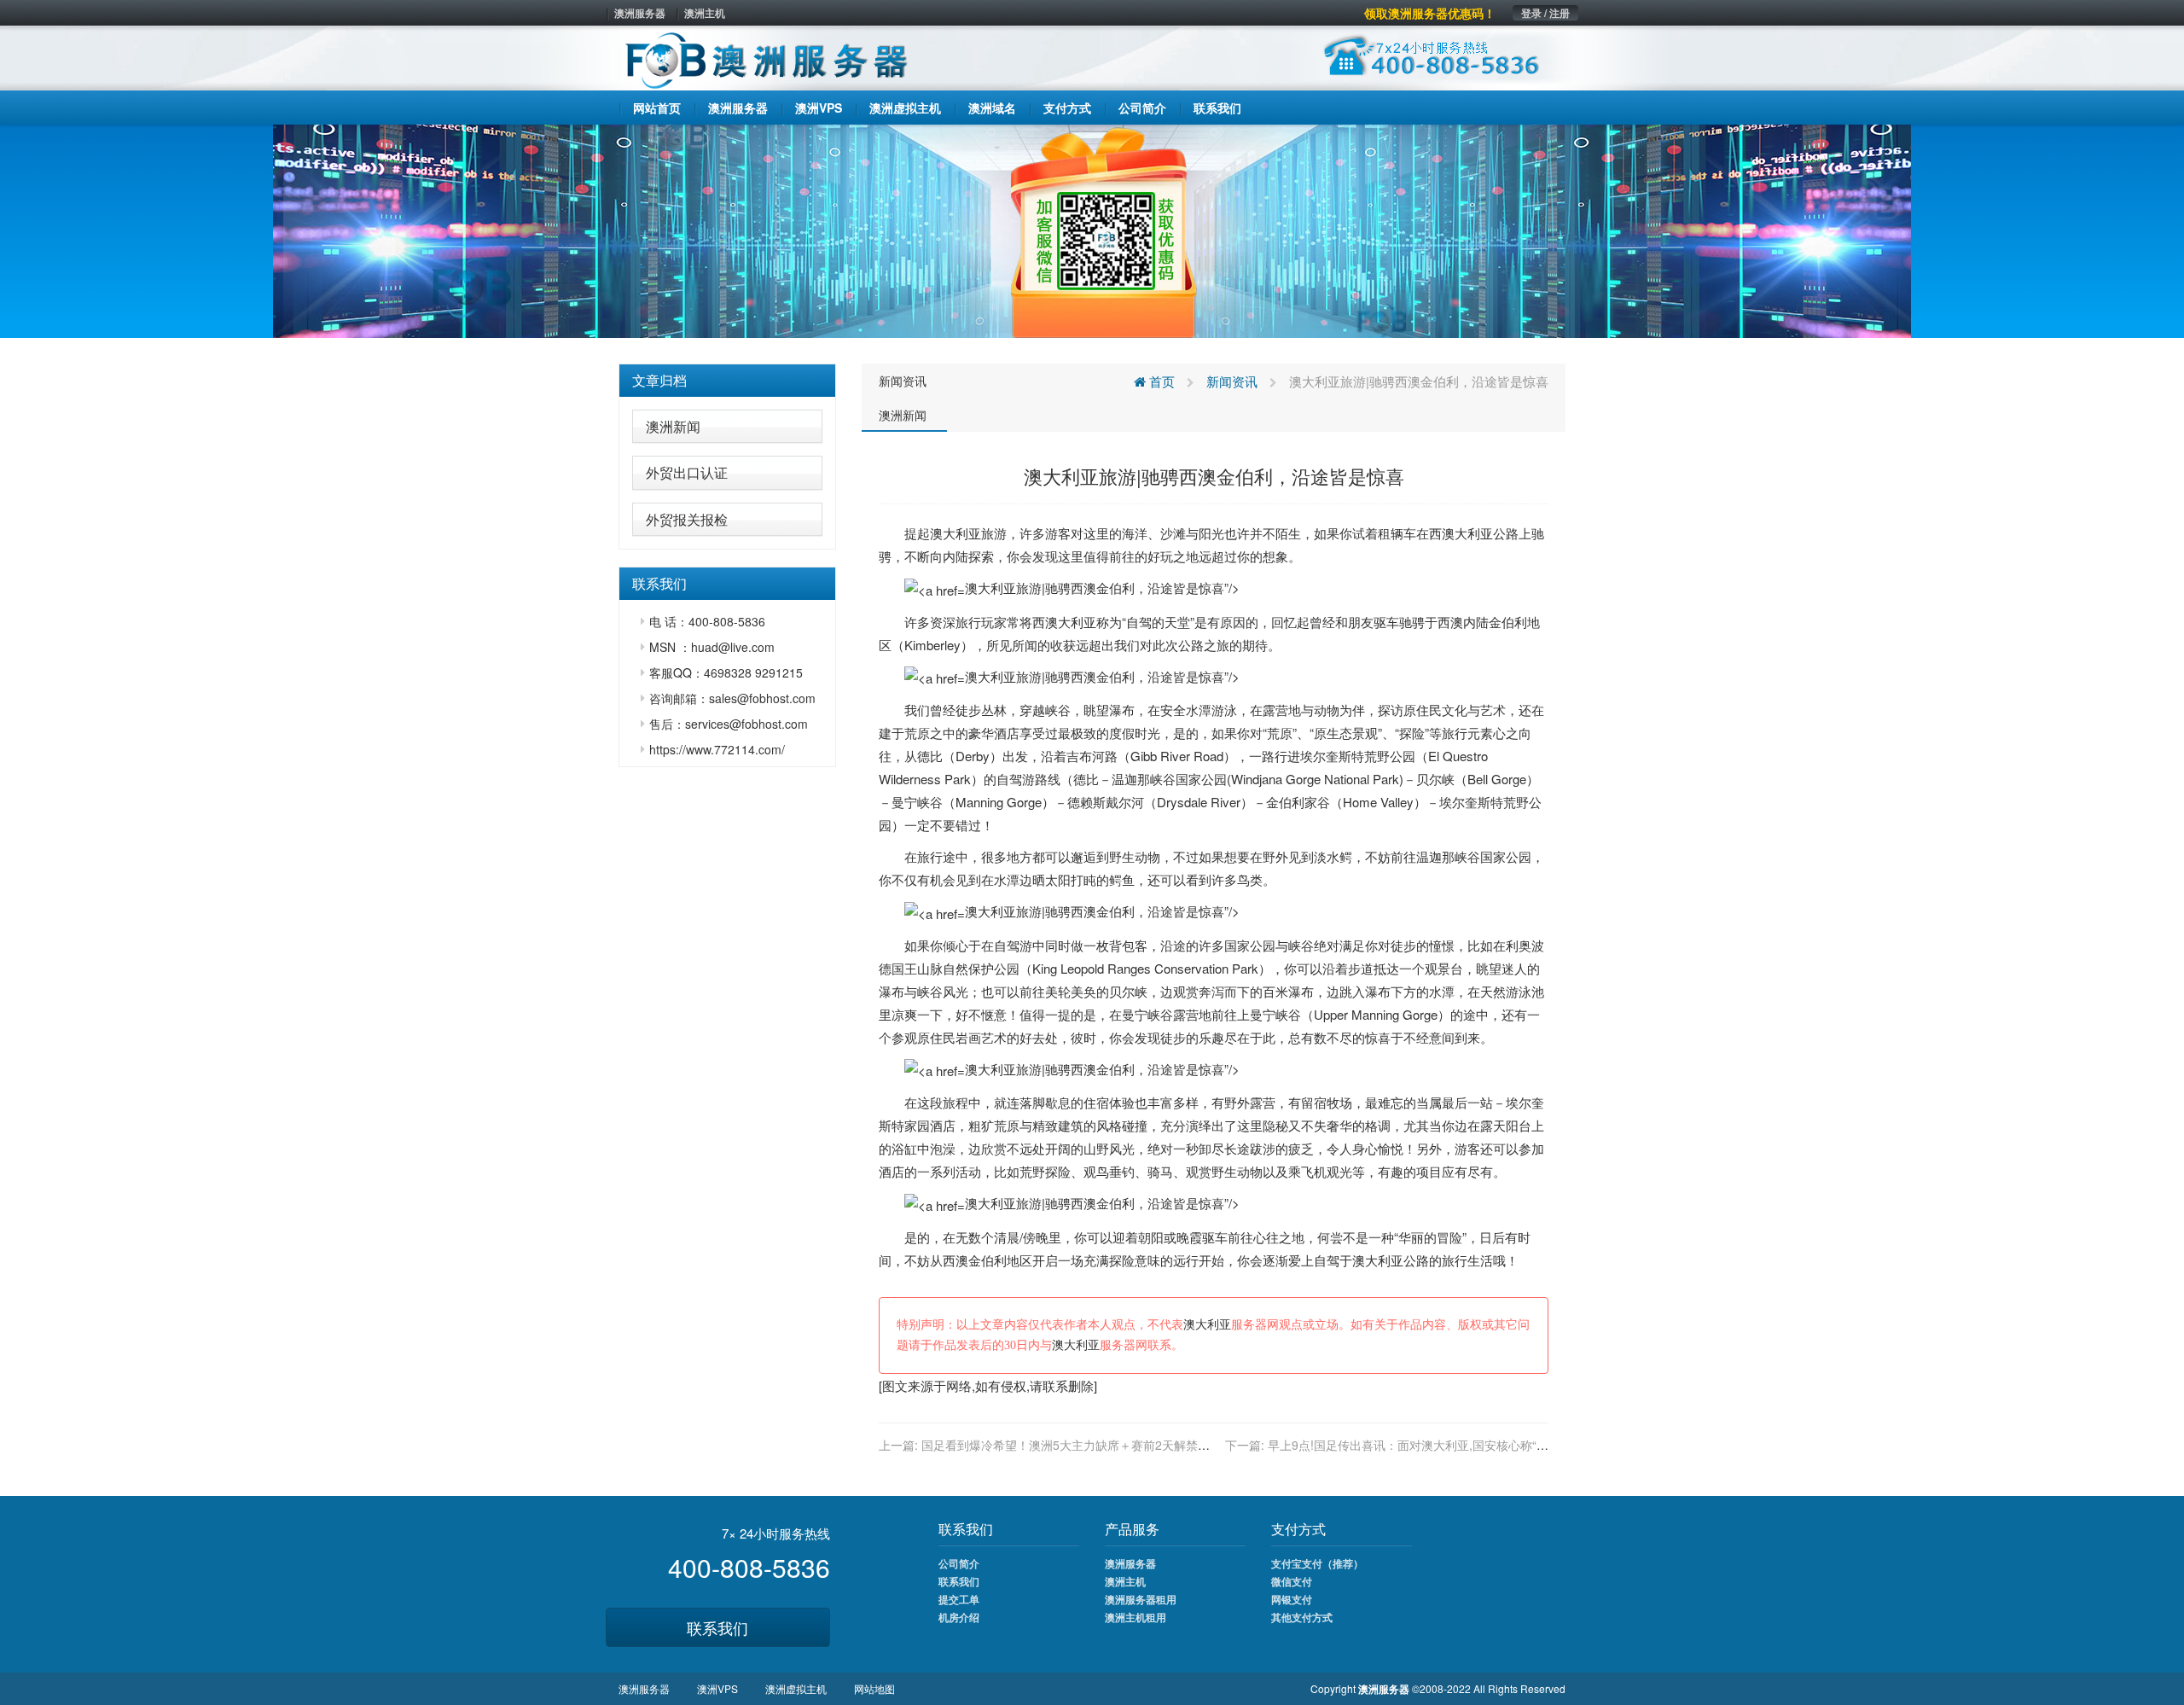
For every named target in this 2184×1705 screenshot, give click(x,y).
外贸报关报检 (687, 519)
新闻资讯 (903, 381)
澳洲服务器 (640, 13)
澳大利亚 (955, 533)
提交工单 (959, 1599)
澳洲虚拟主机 (796, 1688)
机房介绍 (959, 1617)
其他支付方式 (1302, 1617)
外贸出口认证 (687, 472)
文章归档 (659, 380)
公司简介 (959, 1563)
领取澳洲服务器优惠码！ (1430, 13)
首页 (1160, 381)
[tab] (727, 381)
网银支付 (1292, 1599)
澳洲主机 (705, 13)
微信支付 (1292, 1581)
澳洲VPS (717, 1688)
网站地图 (874, 1688)
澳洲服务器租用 (1141, 1599)
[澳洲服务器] (1092, 230)
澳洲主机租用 (1136, 1617)
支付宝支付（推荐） (1317, 1563)
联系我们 (717, 1627)
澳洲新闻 (673, 426)
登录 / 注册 (1545, 13)
